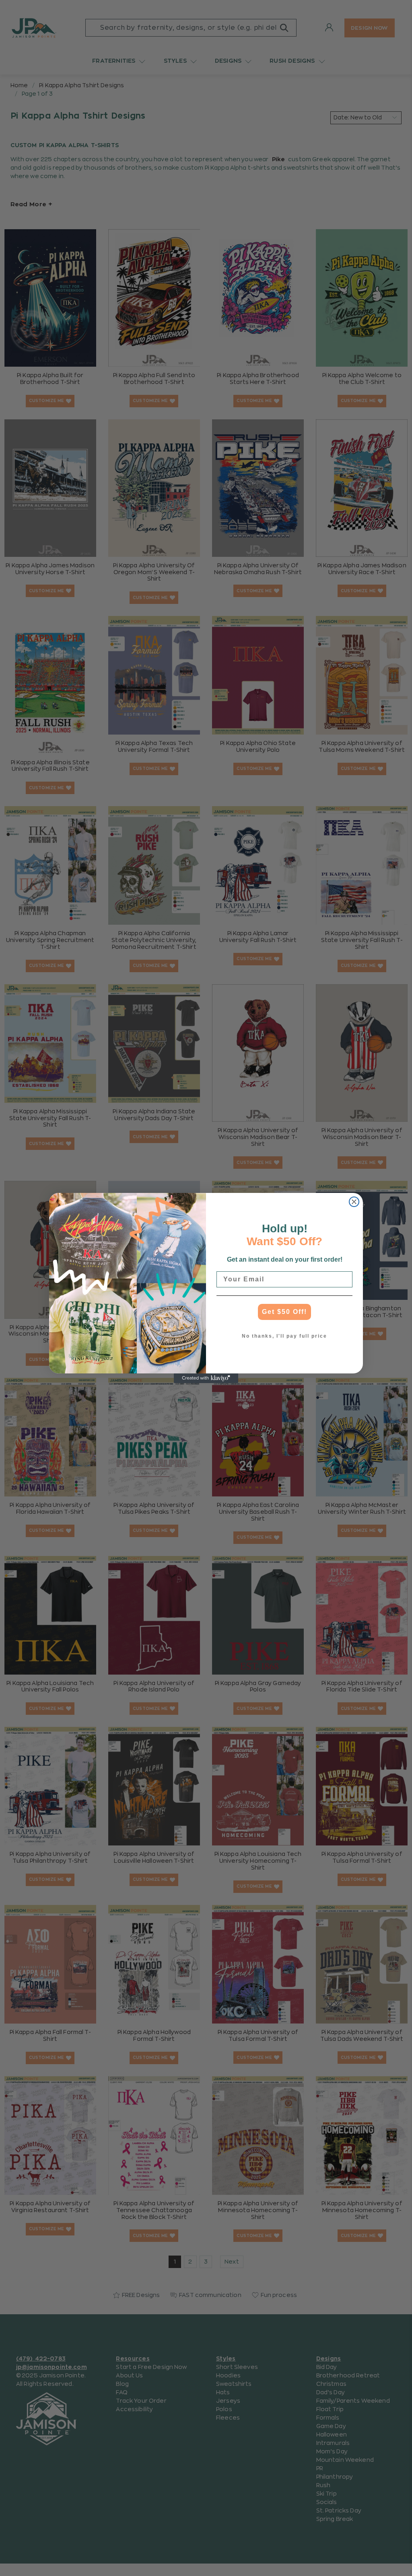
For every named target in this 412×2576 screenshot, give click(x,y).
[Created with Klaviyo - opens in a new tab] (206, 1378)
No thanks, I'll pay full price (284, 1336)
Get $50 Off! (284, 1312)
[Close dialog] (354, 1202)
